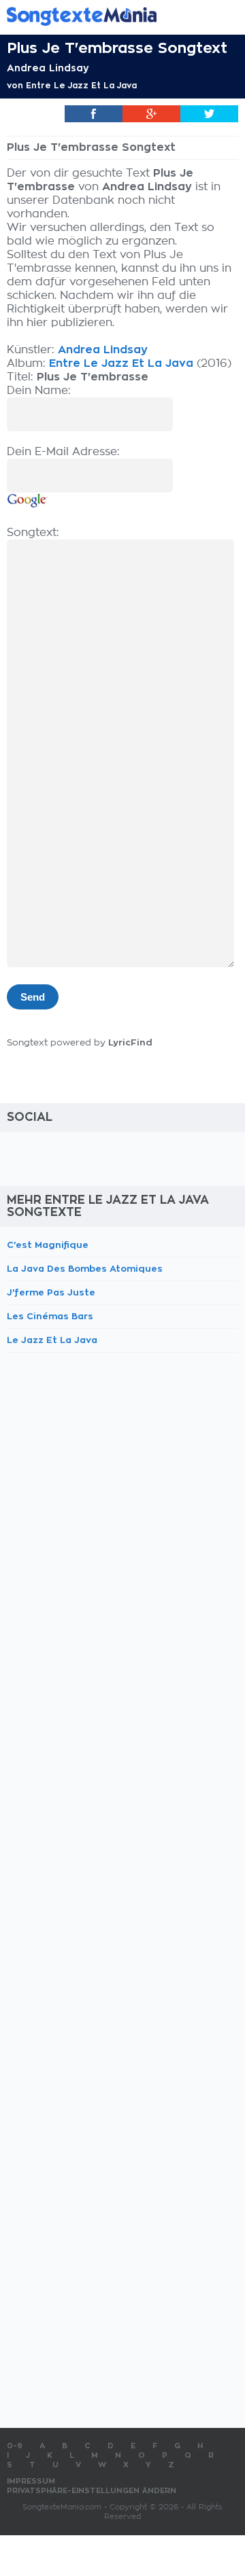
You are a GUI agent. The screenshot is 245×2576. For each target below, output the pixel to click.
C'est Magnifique (48, 1245)
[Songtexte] (102, 16)
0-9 (15, 2446)
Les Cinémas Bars (50, 1316)
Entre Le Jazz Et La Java (81, 86)
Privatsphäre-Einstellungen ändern (92, 2491)
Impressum (31, 2481)
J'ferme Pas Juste (51, 1292)
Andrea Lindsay (48, 68)
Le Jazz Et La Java (52, 1340)
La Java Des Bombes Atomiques (85, 1269)
